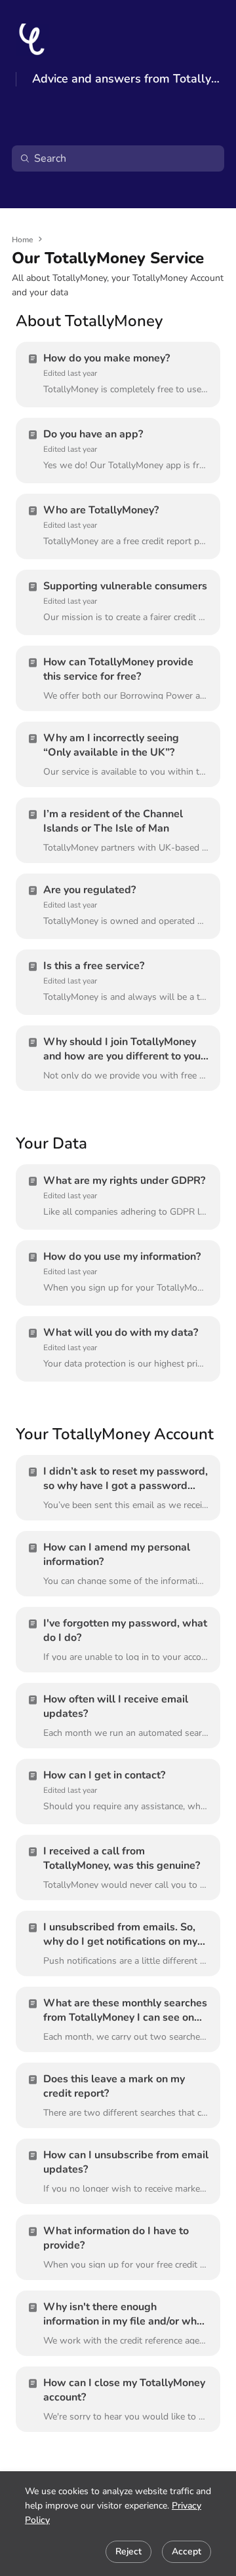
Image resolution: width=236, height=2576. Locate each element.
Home (22, 240)
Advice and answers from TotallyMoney (126, 79)
